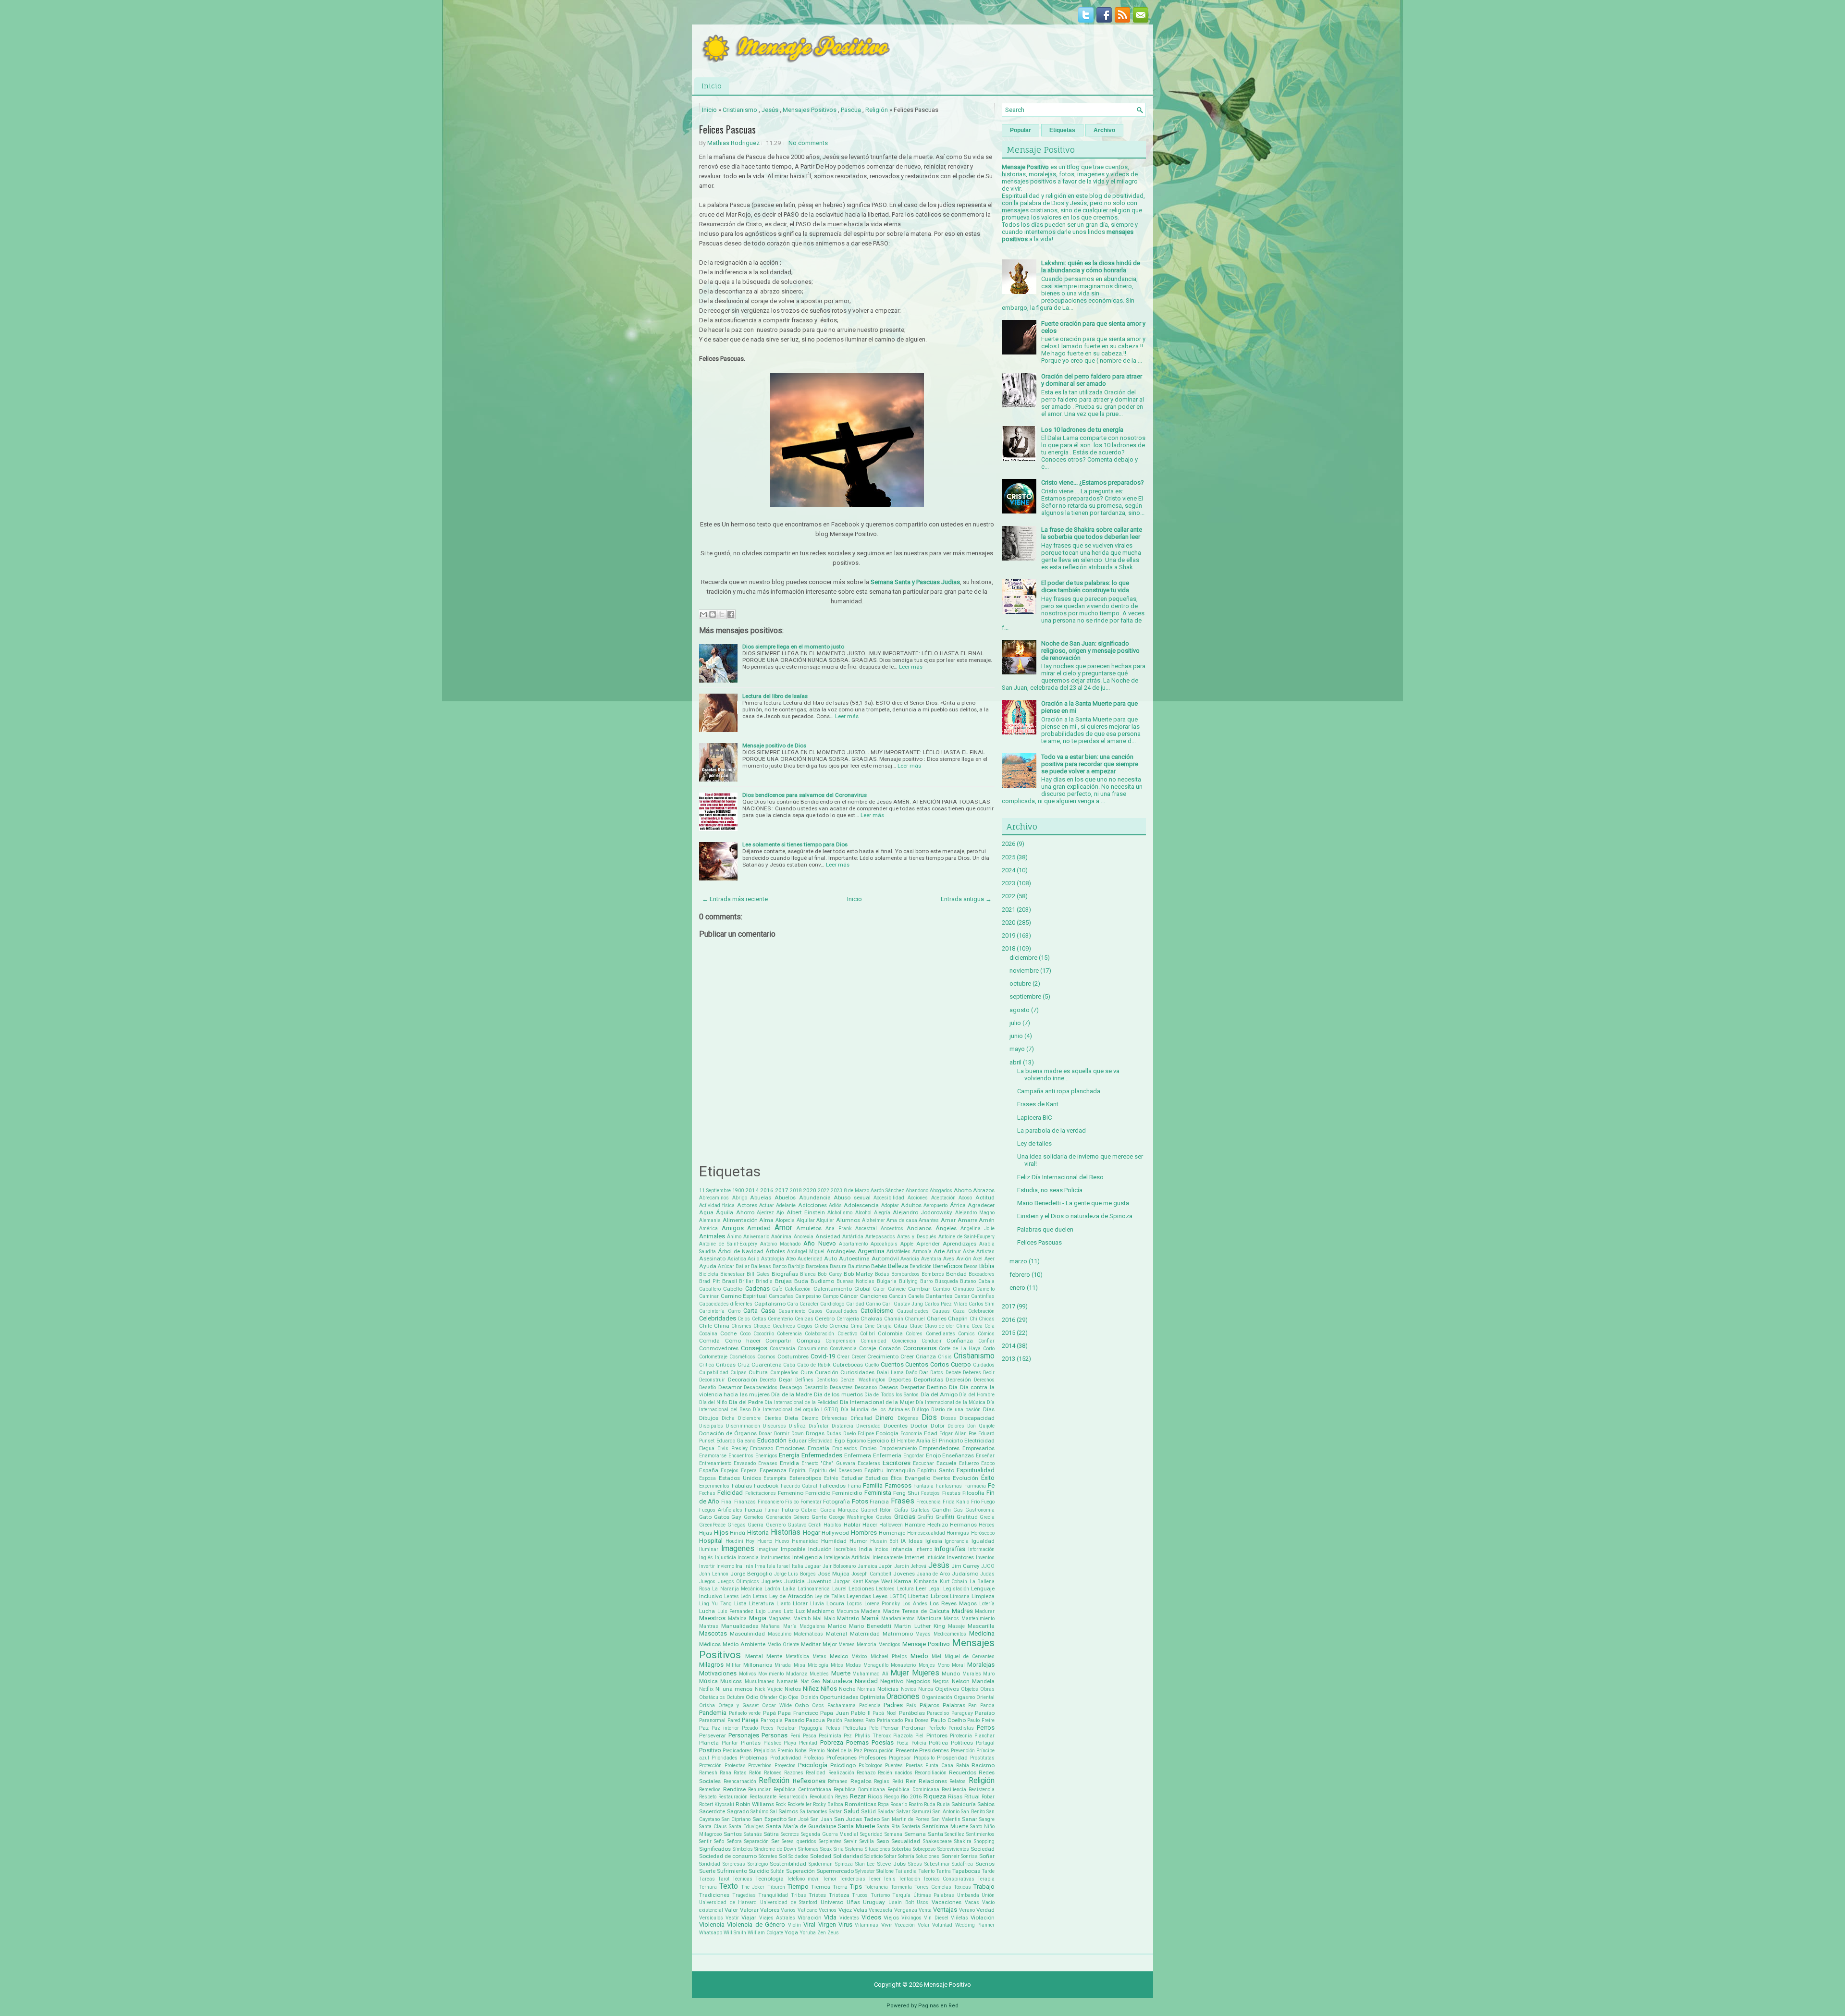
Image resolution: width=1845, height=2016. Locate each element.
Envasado (745, 1463)
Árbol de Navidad (741, 1251)
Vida (830, 1917)
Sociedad (983, 1849)
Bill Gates (758, 1274)
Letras (760, 1596)
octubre (1020, 984)
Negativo (892, 1681)
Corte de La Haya (960, 1349)
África (958, 1205)
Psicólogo (843, 1765)
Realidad (816, 1773)
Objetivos (947, 1689)
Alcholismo (840, 1213)
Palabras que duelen (1045, 1229)
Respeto (708, 1797)
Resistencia (982, 1790)
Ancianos (919, 1228)
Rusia (943, 1804)
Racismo (983, 1765)
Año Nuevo (819, 1243)
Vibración (810, 1918)
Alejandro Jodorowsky (922, 1212)
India (866, 1549)
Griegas (737, 1525)
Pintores (937, 1735)
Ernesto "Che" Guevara (828, 1463)
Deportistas (929, 1380)
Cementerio (780, 1319)
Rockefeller (799, 1804)
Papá (769, 1713)
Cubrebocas (848, 1365)
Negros (941, 1681)
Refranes (838, 1781)
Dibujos (709, 1418)
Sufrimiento (732, 1871)
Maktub (802, 1619)
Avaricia (910, 1259)
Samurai (922, 1812)
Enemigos (766, 1456)
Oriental (985, 1697)
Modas (853, 1665)
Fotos (860, 1501)
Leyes (880, 1596)
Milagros (711, 1665)
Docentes (896, 1426)
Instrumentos (775, 1558)
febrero (1020, 1275)
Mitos (837, 1665)
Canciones (874, 1296)
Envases (768, 1463)
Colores (914, 1334)
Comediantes (941, 1334)
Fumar (772, 1510)
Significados (715, 1849)
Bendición (921, 1266)
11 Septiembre (715, 1191)
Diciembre (749, 1418)
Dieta (791, 1418)
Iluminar (709, 1549)
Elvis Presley (732, 1448)
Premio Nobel (792, 1751)
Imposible (793, 1549)
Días (989, 1409)
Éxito (988, 1478)
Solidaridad (848, 1856)
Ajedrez (765, 1213)
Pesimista (830, 1736)
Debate (953, 1373)
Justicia (794, 1581)
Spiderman (821, 1864)
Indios (881, 1549)
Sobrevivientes (953, 1849)
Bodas (882, 1274)
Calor (879, 1289)
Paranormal (712, 1720)
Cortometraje (713, 1357)
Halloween (891, 1525)
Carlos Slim (982, 1304)
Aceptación (943, 1198)
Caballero (710, 1289)
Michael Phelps (889, 1656)
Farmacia (975, 1486)
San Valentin (946, 1819)
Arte (939, 1251)
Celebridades (718, 1318)
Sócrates (768, 1856)
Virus (845, 1924)
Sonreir (950, 1856)
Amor (783, 1228)
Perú (795, 1736)
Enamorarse (713, 1456)
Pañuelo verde (745, 1713)
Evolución (966, 1478)
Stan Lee (865, 1864)
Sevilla (867, 1841)
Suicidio (759, 1871)
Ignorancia (957, 1541)
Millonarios (758, 1665)
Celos (744, 1319)
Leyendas (859, 1596)
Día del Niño (713, 1402)
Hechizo (938, 1525)
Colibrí (867, 1334)
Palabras (954, 1705)
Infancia (902, 1549)
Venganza (906, 1910)
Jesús (770, 110)
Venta (925, 1910)
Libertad (918, 1596)
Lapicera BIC (1034, 1118)
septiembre (1025, 996)
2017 (782, 1190)
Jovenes (904, 1574)
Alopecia (785, 1220)
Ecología (887, 1433)
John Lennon (714, 1574)
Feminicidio (847, 1493)
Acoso (965, 1198)
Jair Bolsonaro (839, 1566)
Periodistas (961, 1728)
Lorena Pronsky (882, 1604)
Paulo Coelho (948, 1720)
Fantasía (923, 1486)
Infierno (924, 1549)
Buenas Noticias (856, 1281)
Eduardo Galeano (736, 1441)
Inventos (985, 1558)
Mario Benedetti (870, 1626)
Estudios (877, 1478)
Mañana (770, 1626)
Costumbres (793, 1356)
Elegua (707, 1448)
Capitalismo (770, 1304)
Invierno (725, 1566)
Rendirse (734, 1789)
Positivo (710, 1750)
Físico (792, 1502)
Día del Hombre (977, 1395)
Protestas (735, 1766)
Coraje (867, 1348)
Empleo (868, 1448)
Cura (807, 1372)
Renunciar (759, 1790)
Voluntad (942, 1925)
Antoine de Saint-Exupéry (728, 1244)
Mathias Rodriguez (733, 143)
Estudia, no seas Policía (1050, 1190)
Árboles (775, 1251)
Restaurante (763, 1797)
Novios (909, 1689)
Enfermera (858, 1455)
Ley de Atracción (791, 1596)
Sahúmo (759, 1812)
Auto (830, 1258)
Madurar (985, 1611)
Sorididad (710, 1864)
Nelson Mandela (973, 1681)
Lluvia (817, 1604)
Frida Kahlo (956, 1502)
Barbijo (796, 1266)
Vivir (887, 1925)
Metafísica (797, 1656)
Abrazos (984, 1190)
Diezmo (810, 1418)
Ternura (708, 1887)
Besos (971, 1266)
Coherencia (789, 1334)
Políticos (962, 1743)
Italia (798, 1566)
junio (1016, 1036)
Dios (929, 1417)
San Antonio (946, 1812)
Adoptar (890, 1205)
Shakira (963, 1841)
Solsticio (873, 1856)
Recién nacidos (895, 1773)
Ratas (740, 1773)
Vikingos (911, 1918)
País (911, 1705)
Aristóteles (898, 1252)
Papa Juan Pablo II (845, 1713)
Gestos (884, 1517)
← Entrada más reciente (735, 899)
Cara (793, 1304)
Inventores (960, 1557)
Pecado (750, 1728)
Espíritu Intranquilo (889, 1470)
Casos (815, 1311)
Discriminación (743, 1426)
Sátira (771, 1834)
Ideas (916, 1541)
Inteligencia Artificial (848, 1558)
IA (903, 1541)
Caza (959, 1311)
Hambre (915, 1525)
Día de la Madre (792, 1394)
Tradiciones (714, 1895)
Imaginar (768, 1549)
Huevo (782, 1541)
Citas (900, 1326)
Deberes (972, 1373)
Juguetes (772, 1582)
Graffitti (945, 1517)
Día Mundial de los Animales (875, 1410)
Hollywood (835, 1533)
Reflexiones (809, 1781)
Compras (808, 1341)
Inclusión (820, 1549)
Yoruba (808, 1933)
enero (1017, 1288)
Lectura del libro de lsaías (775, 696)
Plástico (772, 1743)
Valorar (749, 1910)
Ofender (769, 1697)
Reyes (842, 1797)
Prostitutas (982, 1758)
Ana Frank (839, 1228)
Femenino (791, 1493)
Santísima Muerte (945, 1826)
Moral (958, 1665)
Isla (771, 1566)
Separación (756, 1841)
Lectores (885, 1589)
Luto (788, 1611)
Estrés (831, 1478)
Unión (988, 1895)
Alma (766, 1220)
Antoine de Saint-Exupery (966, 1237)
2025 (1009, 857)
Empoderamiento (898, 1448)
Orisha (707, 1705)
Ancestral (866, 1228)
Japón (886, 1566)
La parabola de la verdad (1052, 1130)
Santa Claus (713, 1827)
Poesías (883, 1742)
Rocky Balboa (828, 1804)
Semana (893, 1834)
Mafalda (737, 1619)
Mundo (951, 1674)
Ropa (883, 1804)
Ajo (780, 1213)
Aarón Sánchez (887, 1191)
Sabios (986, 1804)
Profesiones (842, 1758)
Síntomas (808, 1849)
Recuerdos (963, 1772)
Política (938, 1743)
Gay (736, 1517)
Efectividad (820, 1441)
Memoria (867, 1644)
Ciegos (805, 1326)
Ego (840, 1441)
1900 (738, 1191)
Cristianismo (740, 110)
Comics (966, 1334)
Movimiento (771, 1674)
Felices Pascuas (727, 129)
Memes (847, 1644)
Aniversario (756, 1237)
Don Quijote (981, 1426)
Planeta (709, 1743)
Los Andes (915, 1604)
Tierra (840, 1887)
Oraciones (903, 1697)
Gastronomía (980, 1510)
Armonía (922, 1252)
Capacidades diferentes (726, 1304)
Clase (916, 1326)
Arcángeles (841, 1251)
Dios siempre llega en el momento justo (793, 647)
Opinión (809, 1697)
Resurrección (793, 1797)
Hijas (706, 1533)
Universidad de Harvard (728, 1902)
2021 (1009, 910)
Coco (745, 1334)
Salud (852, 1811)
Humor (858, 1541)
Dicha (728, 1418)
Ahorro (745, 1212)
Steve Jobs (891, 1864)
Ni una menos (734, 1689)
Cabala (986, 1281)
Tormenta (901, 1887)
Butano (968, 1281)
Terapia (986, 1879)
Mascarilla (981, 1626)
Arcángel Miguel (806, 1252)
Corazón (890, 1348)
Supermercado (835, 1871)
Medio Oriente (783, 1644)
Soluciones (928, 1856)
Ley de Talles (830, 1596)
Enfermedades (822, 1455)
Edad (931, 1433)
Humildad (834, 1541)
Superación (800, 1871)
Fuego (988, 1502)
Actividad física (717, 1205)
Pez (848, 1736)
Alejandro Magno (975, 1213)
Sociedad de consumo (728, 1856)
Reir (911, 1781)
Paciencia (870, 1705)
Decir (989, 1373)
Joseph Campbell (871, 1574)
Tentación (909, 1879)
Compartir (778, 1341)
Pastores (854, 1720)
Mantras (709, 1626)
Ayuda (708, 1266)
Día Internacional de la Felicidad (801, 1402)
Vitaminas (867, 1925)
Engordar (914, 1456)
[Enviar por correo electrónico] (703, 614)
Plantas (751, 1743)
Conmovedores (719, 1348)
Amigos (733, 1228)
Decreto (768, 1380)
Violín (794, 1925)
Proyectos (785, 1766)
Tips (856, 1887)
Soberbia (901, 1849)
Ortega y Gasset (738, 1705)
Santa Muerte (856, 1826)
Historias (786, 1532)
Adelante (786, 1205)
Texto (729, 1886)
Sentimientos (980, 1834)
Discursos (775, 1426)
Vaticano (807, 1910)
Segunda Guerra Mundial (830, 1834)
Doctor (919, 1426)
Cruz (744, 1365)
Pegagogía (811, 1728)
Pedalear (786, 1728)
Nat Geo (810, 1681)
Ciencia (839, 1326)
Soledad (821, 1856)
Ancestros (892, 1228)
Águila (725, 1212)
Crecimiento (883, 1356)
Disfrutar (819, 1426)
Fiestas (951, 1493)
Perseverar (713, 1735)
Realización (841, 1773)
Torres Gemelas (933, 1887)
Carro (734, 1311)
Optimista (872, 1697)
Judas (987, 1574)
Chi (973, 1319)
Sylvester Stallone (874, 1871)
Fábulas (742, 1486)
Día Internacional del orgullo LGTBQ (796, 1410)
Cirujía (884, 1326)
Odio (752, 1697)
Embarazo (762, 1448)
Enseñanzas (958, 1455)
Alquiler (825, 1220)
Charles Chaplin (947, 1319)
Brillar (746, 1281)
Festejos (930, 1493)
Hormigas (958, 1533)
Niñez (811, 1689)
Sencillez (954, 1834)
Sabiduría (964, 1804)
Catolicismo (877, 1311)
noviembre (1024, 971)
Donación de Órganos (728, 1433)
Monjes (927, 1665)
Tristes (817, 1895)
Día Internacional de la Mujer (877, 1402)
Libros (940, 1596)
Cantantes (939, 1296)
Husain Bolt (884, 1541)
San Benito (973, 1812)
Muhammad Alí (870, 1674)
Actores (747, 1205)
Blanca (808, 1274)
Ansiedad (828, 1236)
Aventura (931, 1259)
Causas (941, 1311)
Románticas (861, 1804)
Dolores (956, 1426)
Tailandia (906, 1871)
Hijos (721, 1533)
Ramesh (708, 1773)
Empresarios (978, 1448)
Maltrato (848, 1618)
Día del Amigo (939, 1394)
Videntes (849, 1918)
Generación (779, 1517)
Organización (937, 1697)
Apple (907, 1244)
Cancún (898, 1296)
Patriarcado (890, 1720)
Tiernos (821, 1887)
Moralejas (981, 1665)
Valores (770, 1910)
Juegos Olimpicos (739, 1582)
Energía (789, 1455)
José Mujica (834, 1574)
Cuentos (892, 1364)
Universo (832, 1902)
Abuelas (761, 1197)
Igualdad (983, 1541)
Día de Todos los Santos (892, 1395)
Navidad (866, 1681)
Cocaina (708, 1334)
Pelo (874, 1728)
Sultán (778, 1871)
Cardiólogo (832, 1304)
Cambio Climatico (953, 1289)
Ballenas (761, 1266)
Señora (734, 1841)
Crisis (945, 1357)
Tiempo (798, 1887)
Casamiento (792, 1311)
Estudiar (852, 1478)
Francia (879, 1502)
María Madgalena (804, 1626)
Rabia (963, 1766)
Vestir (732, 1918)
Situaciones (878, 1849)
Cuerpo (961, 1364)
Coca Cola (983, 1326)
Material (836, 1634)
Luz (800, 1611)
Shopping (984, 1841)
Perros (986, 1728)
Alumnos (848, 1220)
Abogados (941, 1191)
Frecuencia (929, 1502)
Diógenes (908, 1418)
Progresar (900, 1758)
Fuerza (753, 1510)
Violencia (712, 1924)
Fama (855, 1486)
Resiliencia (954, 1790)
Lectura (905, 1589)
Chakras (871, 1319)
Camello (985, 1289)
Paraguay (962, 1713)
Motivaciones (718, 1673)
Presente (907, 1750)
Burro (926, 1281)
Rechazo (866, 1773)
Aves (949, 1259)
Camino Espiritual (744, 1296)
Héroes (987, 1525)
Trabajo (984, 1887)
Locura (835, 1603)
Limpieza (983, 1596)
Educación (772, 1440)
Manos (951, 1619)
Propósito (924, 1758)
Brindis (764, 1281)
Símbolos (743, 1849)
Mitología (818, 1665)
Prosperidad (952, 1758)
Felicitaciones (761, 1493)
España (709, 1470)
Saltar (835, 1812)
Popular (1021, 130)
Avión (964, 1258)
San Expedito (769, 1819)
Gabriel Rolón (876, 1510)
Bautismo (859, 1266)
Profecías (814, 1758)
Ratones (773, 1773)
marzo (1018, 1261)
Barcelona (817, 1266)
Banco (780, 1266)
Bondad (956, 1274)
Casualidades (842, 1311)
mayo (1017, 1049)
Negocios (918, 1681)
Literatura (762, 1603)
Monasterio (903, 1665)
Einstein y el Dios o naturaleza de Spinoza (1075, 1216)
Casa (768, 1311)
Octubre (735, 1697)
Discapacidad (977, 1418)
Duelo (849, 1434)
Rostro (916, 1804)
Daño (911, 1373)
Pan (972, 1705)
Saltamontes (814, 1812)
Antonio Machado (780, 1244)
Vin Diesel (936, 1918)
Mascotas (713, 1633)
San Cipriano (736, 1819)
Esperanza (773, 1470)
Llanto (783, 1604)
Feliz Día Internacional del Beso (1060, 1177)
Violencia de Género (756, 1924)
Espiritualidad (976, 1470)
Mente (774, 1656)
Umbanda (968, 1895)
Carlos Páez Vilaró (946, 1304)
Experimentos (714, 1486)
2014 (752, 1190)
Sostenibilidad (788, 1864)
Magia (758, 1618)
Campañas (781, 1296)
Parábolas (912, 1713)
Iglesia (934, 1541)
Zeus (833, 1933)
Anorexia (804, 1237)
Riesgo (892, 1797)
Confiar (986, 1341)
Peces (767, 1728)
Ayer (990, 1259)
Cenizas (804, 1319)
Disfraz (797, 1426)
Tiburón (776, 1887)
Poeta (903, 1743)
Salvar (904, 1812)
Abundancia (815, 1197)
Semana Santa (924, 1834)
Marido (837, 1626)
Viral (809, 1924)
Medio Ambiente (744, 1644)
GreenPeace (712, 1525)
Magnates (780, 1619)
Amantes (929, 1220)
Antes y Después (916, 1237)
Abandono (917, 1191)
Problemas (754, 1758)
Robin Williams (755, 1804)
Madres (962, 1611)
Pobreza (832, 1742)
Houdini (734, 1541)
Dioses (948, 1418)
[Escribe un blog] (713, 614)
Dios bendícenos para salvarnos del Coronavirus (805, 795)
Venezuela (880, 1910)
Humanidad (805, 1541)
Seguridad (871, 1834)
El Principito (947, 1441)
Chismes (741, 1326)
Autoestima (854, 1258)
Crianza (926, 1356)
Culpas (738, 1373)
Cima (856, 1326)
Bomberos (933, 1274)
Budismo (822, 1281)
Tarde (988, 1871)
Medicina (982, 1633)
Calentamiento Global (842, 1289)
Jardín (902, 1566)
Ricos (875, 1796)
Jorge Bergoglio (751, 1574)
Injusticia (726, 1558)
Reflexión (774, 1781)
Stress (915, 1864)
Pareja (750, 1720)
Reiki (898, 1781)
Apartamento (853, 1244)
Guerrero (776, 1525)
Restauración (733, 1797)
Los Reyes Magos (953, 1603)
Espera (749, 1471)
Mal (817, 1619)
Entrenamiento (715, 1463)
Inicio (712, 86)
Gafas (901, 1510)
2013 (1009, 1359)
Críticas (726, 1365)
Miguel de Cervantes (970, 1656)
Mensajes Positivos (810, 110)
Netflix (706, 1689)
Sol (783, 1856)
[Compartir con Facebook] (731, 614)
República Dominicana (913, 1790)
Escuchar (923, 1463)
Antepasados (880, 1237)
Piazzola (903, 1736)
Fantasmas (949, 1486)
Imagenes (738, 1549)
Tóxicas (962, 1887)
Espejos (730, 1471)
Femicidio (818, 1493)
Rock (781, 1804)
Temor (830, 1879)
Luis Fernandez (736, 1611)
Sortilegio (758, 1864)
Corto (989, 1349)
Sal (774, 1812)
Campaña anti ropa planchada (1059, 1091)
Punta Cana (939, 1766)
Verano (967, 1910)
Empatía (818, 1448)
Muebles (819, 1674)
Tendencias (852, 1879)
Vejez (845, 1910)
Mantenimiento (978, 1619)
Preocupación (879, 1751)
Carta (750, 1311)
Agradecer (981, 1205)
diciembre (1023, 958)
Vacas (972, 1902)
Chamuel (915, 1319)
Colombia (890, 1333)
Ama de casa (902, 1220)
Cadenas (757, 1289)
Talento (926, 1871)
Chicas (987, 1319)
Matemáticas (808, 1634)
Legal (935, 1589)
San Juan (821, 1819)
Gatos (722, 1517)
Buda (801, 1281)
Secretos (790, 1834)
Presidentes (934, 1750)
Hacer (870, 1525)
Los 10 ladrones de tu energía (1082, 430)
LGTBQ (898, 1596)
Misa (799, 1665)
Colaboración (819, 1334)
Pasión (835, 1720)
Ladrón (772, 1589)
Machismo (820, 1611)
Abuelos (785, 1197)
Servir (850, 1841)
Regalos (861, 1781)
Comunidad (873, 1341)
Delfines (804, 1380)
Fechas (707, 1493)
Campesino (808, 1296)
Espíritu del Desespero (836, 1471)
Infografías (950, 1549)
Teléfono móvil (803, 1879)
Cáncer (849, 1296)
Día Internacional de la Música (951, 1402)
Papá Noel (885, 1713)
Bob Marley (858, 1274)
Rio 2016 (911, 1797)
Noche (847, 1689)
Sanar (970, 1819)
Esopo (988, 1463)
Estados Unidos (740, 1478)
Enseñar (985, 1456)
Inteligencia (807, 1557)
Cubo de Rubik (814, 1365)
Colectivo (847, 1334)
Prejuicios (765, 1751)
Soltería (906, 1856)
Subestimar (937, 1864)
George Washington (851, 1517)
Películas (855, 1728)
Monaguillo (876, 1665)
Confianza (960, 1341)
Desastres (841, 1387)
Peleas (833, 1728)
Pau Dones (917, 1720)
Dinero (885, 1418)
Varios (788, 1910)
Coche (728, 1333)
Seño (719, 1841)
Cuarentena (767, 1365)
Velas (860, 1910)
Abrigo (740, 1198)
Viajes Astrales (777, 1918)
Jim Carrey (966, 1566)
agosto (1020, 1010)
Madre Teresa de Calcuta (916, 1611)
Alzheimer (873, 1220)
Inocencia (748, 1558)
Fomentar (811, 1502)
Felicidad (730, 1493)
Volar (924, 1925)
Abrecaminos (714, 1198)
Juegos (707, 1582)
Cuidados (984, 1365)
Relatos (958, 1781)
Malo (830, 1619)
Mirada (783, 1665)
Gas (958, 1510)
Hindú (738, 1533)
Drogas (815, 1433)
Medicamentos (950, 1634)
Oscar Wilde (777, 1705)
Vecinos (828, 1910)
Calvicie (897, 1289)
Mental (754, 1656)
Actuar (767, 1205)
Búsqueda (947, 1281)
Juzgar (842, 1582)
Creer (907, 1356)
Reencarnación (740, 1781)
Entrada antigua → (966, 899)
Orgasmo (964, 1697)
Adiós (835, 1205)
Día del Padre (746, 1402)
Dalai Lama (890, 1373)
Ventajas (945, 1910)
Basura (838, 1266)
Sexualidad (906, 1841)
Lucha (707, 1611)
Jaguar (813, 1566)
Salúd (868, 1811)
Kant (858, 1582)
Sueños (985, 1864)
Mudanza (797, 1674)
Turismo (880, 1895)
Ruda (930, 1804)
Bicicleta (709, 1274)
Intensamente (888, 1558)
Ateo (791, 1259)
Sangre (987, 1819)
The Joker (753, 1887)
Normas (866, 1689)
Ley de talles (1034, 1143)
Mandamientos (898, 1619)
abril (1015, 1062)
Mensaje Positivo (926, 1644)
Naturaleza (837, 1681)
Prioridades (725, 1758)
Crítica (707, 1365)
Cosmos (766, 1357)
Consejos (754, 1348)
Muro (989, 1674)
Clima (963, 1326)
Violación (983, 1918)
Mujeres (926, 1673)
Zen (822, 1933)
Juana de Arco (934, 1574)
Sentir (705, 1841)
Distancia (843, 1426)
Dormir (782, 1434)
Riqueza (935, 1796)
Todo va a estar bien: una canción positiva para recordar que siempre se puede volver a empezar (1090, 764)
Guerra (756, 1525)
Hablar (852, 1525)
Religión (877, 110)
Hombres (864, 1533)
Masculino (780, 1634)
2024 (1009, 870)
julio (1015, 1023)
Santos (733, 1834)
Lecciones (861, 1588)
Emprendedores (939, 1448)
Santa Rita (888, 1827)
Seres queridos (799, 1841)
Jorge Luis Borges (795, 1574)
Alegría (882, 1213)
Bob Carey (830, 1274)
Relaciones (933, 1781)
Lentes (732, 1596)
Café (777, 1289)
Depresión (958, 1380)
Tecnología (769, 1879)
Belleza (898, 1266)
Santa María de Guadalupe (801, 1826)
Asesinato (712, 1258)
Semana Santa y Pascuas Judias (915, 582)
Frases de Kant (1038, 1104)
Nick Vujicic (769, 1689)
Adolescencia (861, 1205)
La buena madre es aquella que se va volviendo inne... (1068, 1075)
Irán (749, 1566)
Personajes (744, 1735)
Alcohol (863, 1213)
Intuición (936, 1558)
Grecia (987, 1517)
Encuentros (741, 1456)
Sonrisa (969, 1856)
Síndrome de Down (775, 1849)
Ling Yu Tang (715, 1604)
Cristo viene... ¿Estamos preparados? (1093, 483)
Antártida (853, 1237)
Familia (873, 1485)
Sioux (826, 1849)
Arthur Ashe (960, 1252)
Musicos (731, 1681)
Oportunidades (839, 1697)
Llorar (800, 1603)
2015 (1009, 1333)
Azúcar (726, 1266)
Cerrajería (848, 1319)
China (722, 1326)
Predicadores (737, 1751)
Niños (829, 1689)
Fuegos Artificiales (721, 1510)
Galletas (920, 1510)
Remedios (710, 1790)
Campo (830, 1296)
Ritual (972, 1796)
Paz (704, 1728)
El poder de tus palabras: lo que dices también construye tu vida (1085, 586)
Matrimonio (898, 1634)
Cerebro (825, 1319)
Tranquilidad (773, 1895)
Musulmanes (760, 1681)
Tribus (799, 1895)
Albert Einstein (806, 1212)
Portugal (985, 1743)
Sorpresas (734, 1864)
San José (799, 1819)
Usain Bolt (901, 1902)
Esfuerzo (969, 1463)
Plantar (730, 1743)
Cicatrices (784, 1326)
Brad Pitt (709, 1281)
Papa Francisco (798, 1713)
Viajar (749, 1918)
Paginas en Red (938, 2006)
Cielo (821, 1326)
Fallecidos (833, 1486)
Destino (937, 1387)
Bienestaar (732, 1274)
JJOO (988, 1566)
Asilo (753, 1259)
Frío (975, 1502)
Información (981, 1549)
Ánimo (734, 1237)
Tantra (943, 1871)
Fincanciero (771, 1502)
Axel (978, 1259)
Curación (827, 1372)
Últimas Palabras (934, 1895)
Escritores (897, 1463)
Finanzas (745, 1502)
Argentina (871, 1251)
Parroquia (772, 1720)
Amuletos (809, 1228)
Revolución (821, 1797)
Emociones (790, 1448)
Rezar (858, 1796)
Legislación (956, 1589)
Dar (924, 1372)
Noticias (888, 1689)
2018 (796, 1191)
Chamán (894, 1319)
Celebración (981, 1311)
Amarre (967, 1220)
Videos (871, 1917)
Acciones (918, 1198)
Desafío (707, 1387)
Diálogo (920, 1410)
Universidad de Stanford (789, 1902)
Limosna (960, 1596)
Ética (896, 1478)
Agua (706, 1212)
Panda (987, 1705)
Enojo (933, 1455)
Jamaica (867, 1566)
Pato (870, 1720)
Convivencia (843, 1349)
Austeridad (810, 1259)
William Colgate (765, 1933)
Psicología (813, 1765)
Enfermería (887, 1455)
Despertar (913, 1387)
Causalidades (913, 1311)
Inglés (706, 1558)
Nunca (926, 1689)
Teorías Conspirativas (949, 1879)
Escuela (947, 1463)
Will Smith (735, 1933)
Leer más (911, 667)
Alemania (710, 1220)
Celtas (759, 1319)
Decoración (743, 1380)
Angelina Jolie (978, 1228)
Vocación (905, 1925)
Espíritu (798, 1471)
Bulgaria (887, 1281)
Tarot (724, 1879)
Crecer (859, 1357)
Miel (936, 1656)
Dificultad (861, 1418)
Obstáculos (712, 1697)
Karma (903, 1581)
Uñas (853, 1902)
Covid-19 (823, 1356)
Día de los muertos (838, 1394)
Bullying (908, 1281)
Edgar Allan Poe (958, 1434)
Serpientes (830, 1841)
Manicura (929, 1618)
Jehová (918, 1566)
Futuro (790, 1510)
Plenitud (808, 1743)
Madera (871, 1611)
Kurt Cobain (954, 1582)
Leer (921, 1588)
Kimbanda (926, 1582)
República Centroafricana (802, 1790)
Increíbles (845, 1549)
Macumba (848, 1611)
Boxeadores (982, 1274)
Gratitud (967, 1517)
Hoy (750, 1541)
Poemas (857, 1742)
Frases (903, 1501)
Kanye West (879, 1582)
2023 (836, 1191)
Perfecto (937, 1728)
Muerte (841, 1673)
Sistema (854, 1849)
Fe (991, 1485)
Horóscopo (983, 1533)
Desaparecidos (761, 1387)
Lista (740, 1603)
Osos (818, 1705)
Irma (760, 1566)
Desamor (730, 1387)
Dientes (773, 1418)
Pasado (794, 1720)
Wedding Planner (975, 1925)
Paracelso (938, 1713)
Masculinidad (747, 1634)
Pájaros (929, 1705)
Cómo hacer (743, 1341)
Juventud (819, 1581)
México (859, 1656)
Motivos (748, 1674)
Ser (775, 1841)
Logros (854, 1604)
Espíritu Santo (936, 1470)
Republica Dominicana (859, 1790)
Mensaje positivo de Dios (774, 745)
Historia (758, 1533)
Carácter (809, 1304)
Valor (731, 1910)
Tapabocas (966, 1871)
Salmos (788, 1811)
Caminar (709, 1296)
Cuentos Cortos (927, 1364)
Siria (839, 1849)
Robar (988, 1797)
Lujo (761, 1611)
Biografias (785, 1274)
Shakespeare (937, 1841)
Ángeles (946, 1228)
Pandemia (713, 1713)
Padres (893, 1705)
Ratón (755, 1773)
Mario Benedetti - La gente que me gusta (1073, 1203)
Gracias (905, 1517)
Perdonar (914, 1728)
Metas (819, 1656)
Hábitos (832, 1525)
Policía (919, 1743)
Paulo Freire (981, 1720)
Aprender (928, 1244)
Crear (843, 1357)
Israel (783, 1566)
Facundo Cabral (799, 1486)
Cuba (789, 1365)
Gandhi (941, 1510)
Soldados (799, 1856)
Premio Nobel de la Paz (836, 1751)
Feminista (878, 1493)
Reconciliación (931, 1773)
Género (801, 1517)
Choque (762, 1326)
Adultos (911, 1205)
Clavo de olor (939, 1326)
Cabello (733, 1289)
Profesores (873, 1758)
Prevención (963, 1751)
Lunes (774, 1611)
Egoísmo (856, 1441)
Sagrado (738, 1811)
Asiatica (737, 1259)
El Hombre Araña (910, 1441)
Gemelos (754, 1517)
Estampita (775, 1478)
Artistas (985, 1252)
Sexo (883, 1841)
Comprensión (840, 1341)
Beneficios (948, 1266)
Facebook (766, 1486)
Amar (948, 1220)
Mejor (830, 1644)
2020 (810, 1190)
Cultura (758, 1372)
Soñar (987, 1856)
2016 (767, 1190)
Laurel (839, 1589)
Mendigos (889, 1644)
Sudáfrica (962, 1864)
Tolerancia (876, 1887)
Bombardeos (905, 1274)
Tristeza (839, 1895)
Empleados (845, 1448)
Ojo (783, 1697)
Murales (972, 1674)
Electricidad (979, 1441)
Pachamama (842, 1705)
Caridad (855, 1304)
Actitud (985, 1197)
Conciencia (904, 1341)
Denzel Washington (863, 1380)
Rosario (899, 1804)
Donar (765, 1434)
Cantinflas (983, 1296)
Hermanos (963, 1525)
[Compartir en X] (722, 614)
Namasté (787, 1681)
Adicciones (812, 1205)
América (708, 1228)
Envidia (789, 1463)
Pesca (810, 1736)
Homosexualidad (926, 1533)
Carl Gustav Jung (903, 1304)
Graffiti (925, 1517)
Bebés (879, 1266)
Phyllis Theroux (873, 1736)
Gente (819, 1517)
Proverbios (760, 1766)
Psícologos (871, 1766)
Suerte (707, 1871)
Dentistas (827, 1380)
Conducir (932, 1341)
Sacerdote (712, 1811)
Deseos (889, 1387)
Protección (710, 1766)
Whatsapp (711, 1933)
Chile (706, 1326)
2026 (1009, 844)
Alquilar (806, 1220)
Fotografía (836, 1502)
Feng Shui (906, 1493)
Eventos (942, 1478)
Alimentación (740, 1220)
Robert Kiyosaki (717, 1804)
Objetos (970, 1689)
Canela (916, 1296)
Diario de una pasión (956, 1410)
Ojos (793, 1697)
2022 (824, 1191)
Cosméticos (742, 1357)
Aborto (963, 1190)
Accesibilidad (889, 1198)
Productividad (786, 1758)
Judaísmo (965, 1574)
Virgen (827, 1924)
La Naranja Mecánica (737, 1589)
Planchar (984, 1736)
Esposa (707, 1478)
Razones (794, 1773)
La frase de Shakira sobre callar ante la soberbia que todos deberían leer (1092, 533)
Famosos (898, 1485)
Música (708, 1681)
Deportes (900, 1380)
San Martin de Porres (906, 1819)
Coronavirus (920, 1348)
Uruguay (874, 1902)
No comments (808, 143)
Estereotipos (805, 1478)
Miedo (919, 1656)
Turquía (901, 1895)
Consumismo (812, 1349)
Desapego (791, 1387)
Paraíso (985, 1713)
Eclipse (866, 1434)
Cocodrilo (764, 1334)
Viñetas (959, 1918)
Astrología (773, 1259)
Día (953, 1387)
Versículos (711, 1918)
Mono (943, 1665)
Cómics (986, 1334)
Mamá (870, 1618)
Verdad (985, 1910)
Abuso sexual (852, 1197)
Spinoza (844, 1864)
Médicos (710, 1644)
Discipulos (711, 1426)
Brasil (730, 1281)
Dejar (786, 1380)
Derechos (984, 1380)
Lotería (987, 1604)
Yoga (791, 1932)
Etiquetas (1062, 130)
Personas (775, 1735)
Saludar (886, 1812)
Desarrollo (816, 1387)
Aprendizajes (959, 1244)
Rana (726, 1773)
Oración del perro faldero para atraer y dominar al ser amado (1092, 380)
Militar (733, 1665)
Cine (869, 1326)
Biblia (987, 1266)
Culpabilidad (714, 1373)
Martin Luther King (919, 1626)
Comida (709, 1341)
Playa (790, 1743)
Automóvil (885, 1258)
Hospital (711, 1541)
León (746, 1596)
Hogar (812, 1533)
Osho (802, 1705)
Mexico (839, 1656)
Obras (987, 1689)
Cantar (962, 1296)
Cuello (872, 1365)
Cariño (873, 1304)
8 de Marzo (856, 1191)
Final (727, 1502)
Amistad (759, 1228)
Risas (955, 1796)
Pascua (851, 110)
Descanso (866, 1387)
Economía (911, 1434)
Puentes (894, 1766)
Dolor (938, 1426)
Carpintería (712, 1311)
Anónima (781, 1237)
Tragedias (744, 1895)
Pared (734, 1720)
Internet (915, 1557)
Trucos (860, 1895)
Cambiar (919, 1289)
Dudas (834, 1434)
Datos (937, 1373)
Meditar (811, 1644)
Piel (919, 1736)
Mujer (900, 1673)
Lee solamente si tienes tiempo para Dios (795, 844)
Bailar (743, 1266)
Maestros (712, 1618)
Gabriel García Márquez (830, 1510)
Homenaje (892, 1533)
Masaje (956, 1626)
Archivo (1104, 130)
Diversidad (868, 1426)
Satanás (753, 1834)
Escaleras (869, 1463)
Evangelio (917, 1478)
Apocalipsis (884, 1244)
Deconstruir (712, 1380)
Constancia (782, 1349)
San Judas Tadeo (857, 1819)
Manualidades (740, 1626)
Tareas (707, 1879)
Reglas (882, 1781)
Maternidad (865, 1634)
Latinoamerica (814, 1589)
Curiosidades (857, 1372)
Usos (922, 1902)
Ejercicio (878, 1441)
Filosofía (973, 1493)
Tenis (889, 1879)
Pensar (890, 1728)
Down (798, 1434)
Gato (705, 1517)
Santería (911, 1827)
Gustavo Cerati (805, 1525)
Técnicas (742, 1879)
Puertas (914, 1766)
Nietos (793, 1689)
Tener (874, 1879)
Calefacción (798, 1289)
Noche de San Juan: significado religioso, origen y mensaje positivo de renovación (1090, 651)
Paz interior (725, 1728)
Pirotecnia (961, 1736)
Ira (739, 1566)
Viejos (891, 1918)
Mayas (923, 1634)
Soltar (890, 1856)
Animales (712, 1236)
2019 (1009, 935)
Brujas (783, 1281)
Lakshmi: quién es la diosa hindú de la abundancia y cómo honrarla (1091, 267)
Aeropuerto (935, 1205)
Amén (987, 1220)
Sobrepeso (924, 1849)
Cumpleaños (784, 1373)
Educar (798, 1441)
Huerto (765, 1541)
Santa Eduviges (746, 1827)
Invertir (707, 1566)
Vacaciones (947, 1902)
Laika (789, 1589)
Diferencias (834, 1418)
